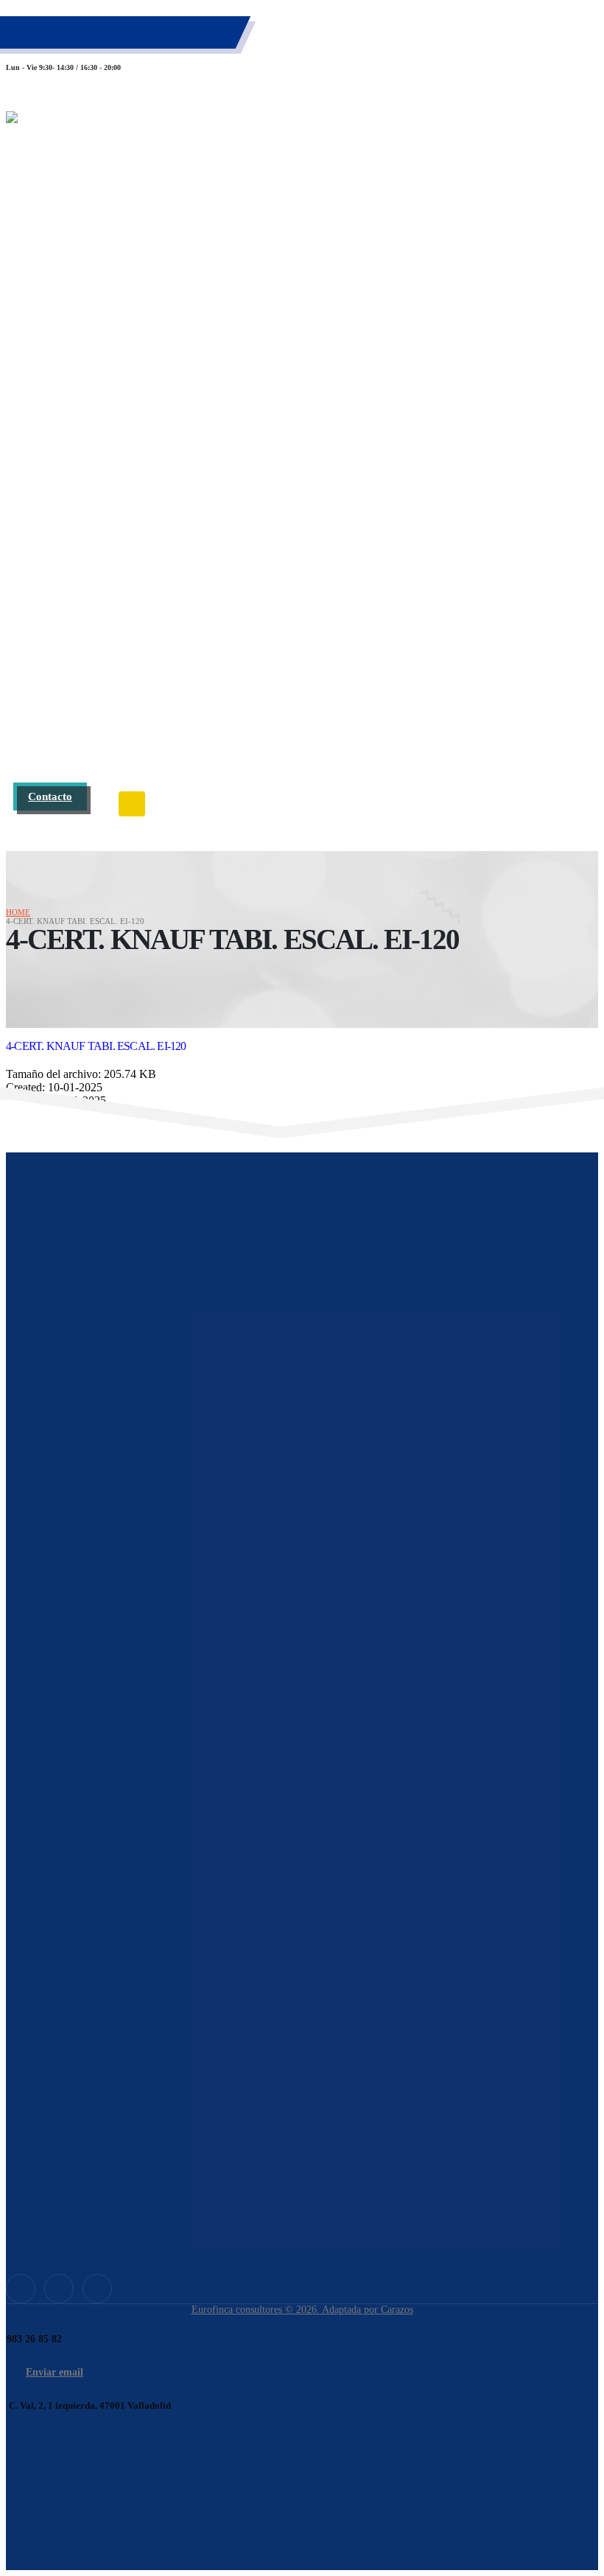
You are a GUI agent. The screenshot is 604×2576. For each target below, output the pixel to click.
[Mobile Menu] (132, 804)
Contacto (50, 796)
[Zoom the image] (302, 1721)
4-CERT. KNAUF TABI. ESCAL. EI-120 (96, 1046)
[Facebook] (21, 2289)
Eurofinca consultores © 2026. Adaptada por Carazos (302, 2310)
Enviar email (55, 2372)
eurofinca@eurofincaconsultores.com (108, 42)
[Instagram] (97, 2289)
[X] (59, 2289)
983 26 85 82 (64, 29)
